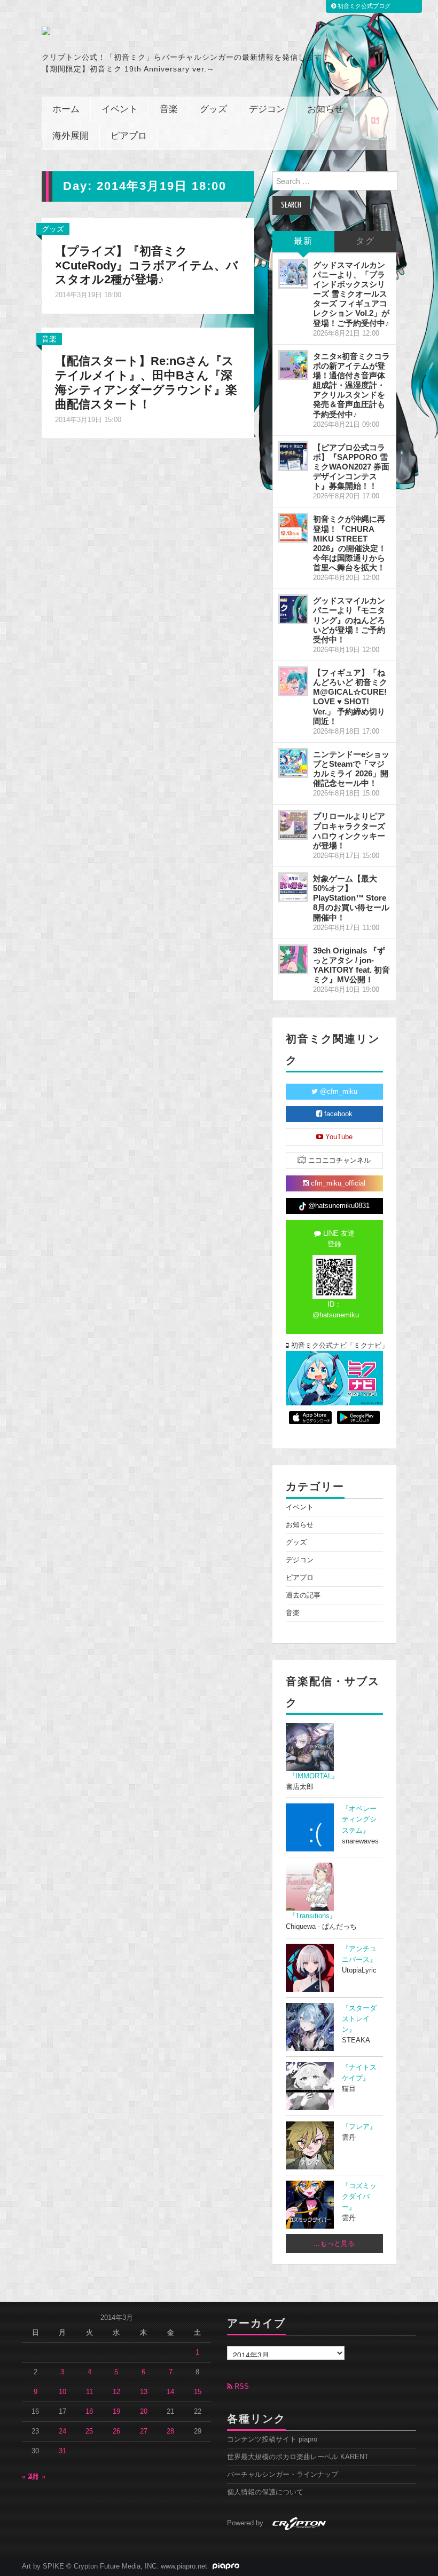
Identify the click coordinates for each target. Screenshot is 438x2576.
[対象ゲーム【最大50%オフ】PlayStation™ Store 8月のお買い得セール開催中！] (293, 887)
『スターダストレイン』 (359, 2019)
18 (89, 2412)
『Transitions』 (312, 1916)
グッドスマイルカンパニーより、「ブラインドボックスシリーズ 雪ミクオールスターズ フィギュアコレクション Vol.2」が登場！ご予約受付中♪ (351, 294)
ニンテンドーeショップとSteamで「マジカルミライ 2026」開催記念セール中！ (351, 769)
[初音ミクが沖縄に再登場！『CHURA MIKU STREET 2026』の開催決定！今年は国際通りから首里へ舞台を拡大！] (293, 528)
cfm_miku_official (337, 1183)
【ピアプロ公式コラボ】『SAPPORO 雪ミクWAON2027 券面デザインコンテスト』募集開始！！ (351, 467)
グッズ (213, 110)
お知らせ (325, 110)
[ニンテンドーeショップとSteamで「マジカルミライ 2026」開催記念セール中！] (293, 763)
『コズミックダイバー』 (359, 2197)
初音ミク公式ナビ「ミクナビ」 (336, 1346)
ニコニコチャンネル (338, 1160)
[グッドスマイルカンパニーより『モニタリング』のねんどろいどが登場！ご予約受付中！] (293, 609)
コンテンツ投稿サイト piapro (272, 2439)
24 (62, 2431)
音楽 (169, 110)
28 (170, 2431)
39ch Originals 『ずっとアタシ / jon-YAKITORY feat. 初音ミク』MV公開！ (351, 965)
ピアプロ (129, 136)
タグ (365, 241)
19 (116, 2412)
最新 (303, 241)
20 (144, 2412)
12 (116, 2392)
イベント (120, 110)
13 (144, 2392)
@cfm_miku (338, 1092)
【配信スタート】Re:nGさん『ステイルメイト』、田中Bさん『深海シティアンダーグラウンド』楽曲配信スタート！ (146, 383)
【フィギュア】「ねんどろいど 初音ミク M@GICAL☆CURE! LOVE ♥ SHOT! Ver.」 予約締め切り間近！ (350, 697)
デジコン (267, 110)
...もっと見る (334, 2244)
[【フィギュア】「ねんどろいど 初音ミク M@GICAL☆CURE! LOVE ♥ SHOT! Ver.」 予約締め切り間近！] (293, 681)
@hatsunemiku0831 (338, 1206)
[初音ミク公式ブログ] (122, 31)
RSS (241, 2387)
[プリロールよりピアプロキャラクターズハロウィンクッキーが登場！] (293, 825)
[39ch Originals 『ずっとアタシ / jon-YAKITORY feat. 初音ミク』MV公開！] (293, 959)
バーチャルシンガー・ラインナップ (283, 2475)
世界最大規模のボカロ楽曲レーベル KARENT (298, 2457)
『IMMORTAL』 (314, 1776)
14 (170, 2392)
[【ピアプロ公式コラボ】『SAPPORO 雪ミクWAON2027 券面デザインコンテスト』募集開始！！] (293, 456)
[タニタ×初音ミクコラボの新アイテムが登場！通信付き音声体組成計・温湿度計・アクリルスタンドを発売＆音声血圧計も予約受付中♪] (293, 365)
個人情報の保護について (265, 2492)
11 (89, 2392)
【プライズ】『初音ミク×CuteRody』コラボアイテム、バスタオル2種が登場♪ (147, 265)
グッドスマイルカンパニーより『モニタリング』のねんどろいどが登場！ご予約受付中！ (349, 620)
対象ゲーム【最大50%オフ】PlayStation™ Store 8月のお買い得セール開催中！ (351, 898)
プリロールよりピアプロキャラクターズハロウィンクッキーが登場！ (349, 830)
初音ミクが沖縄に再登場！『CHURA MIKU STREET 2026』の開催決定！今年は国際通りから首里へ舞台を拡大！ (350, 543)
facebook (337, 1114)
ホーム (66, 110)
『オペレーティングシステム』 (359, 1819)
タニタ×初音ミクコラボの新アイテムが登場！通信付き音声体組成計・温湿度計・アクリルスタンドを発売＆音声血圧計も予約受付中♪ (351, 385)
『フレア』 (359, 2127)
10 (62, 2392)
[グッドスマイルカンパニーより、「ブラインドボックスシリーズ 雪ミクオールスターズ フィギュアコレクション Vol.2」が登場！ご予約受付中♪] (293, 274)
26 (116, 2431)
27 (144, 2431)
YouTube (338, 1137)
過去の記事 (303, 1595)
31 (62, 2451)
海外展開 (71, 136)
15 (198, 2392)
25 (89, 2431)
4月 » (37, 2477)
